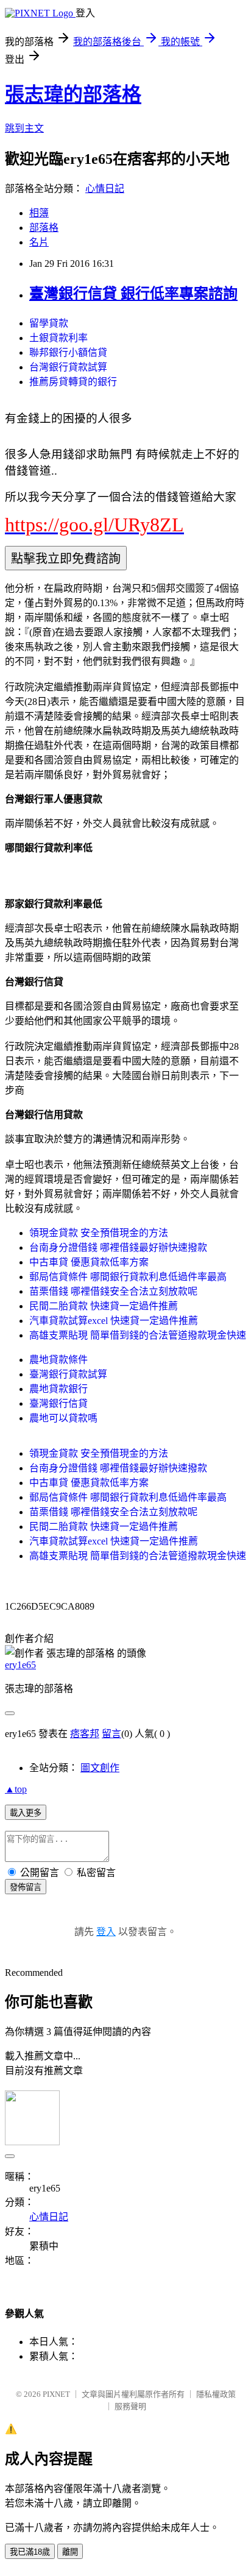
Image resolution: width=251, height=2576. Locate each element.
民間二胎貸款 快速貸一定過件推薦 (104, 1306)
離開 (70, 2552)
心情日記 (105, 189)
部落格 (44, 228)
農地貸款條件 (58, 1360)
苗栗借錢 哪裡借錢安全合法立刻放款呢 (113, 1291)
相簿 (39, 213)
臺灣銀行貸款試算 (68, 1374)
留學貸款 (49, 323)
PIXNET (56, 2394)
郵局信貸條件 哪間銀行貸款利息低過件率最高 (128, 1277)
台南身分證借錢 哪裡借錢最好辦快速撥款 (118, 1247)
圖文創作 (100, 1768)
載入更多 (26, 1813)
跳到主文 (24, 128)
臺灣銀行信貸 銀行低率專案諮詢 (133, 294)
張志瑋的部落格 (73, 94)
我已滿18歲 (30, 2552)
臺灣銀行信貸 (58, 1403)
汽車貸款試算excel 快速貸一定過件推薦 (114, 1321)
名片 (39, 242)
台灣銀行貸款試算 (68, 367)
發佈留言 (26, 1887)
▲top (16, 1789)
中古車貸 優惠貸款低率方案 (89, 1262)
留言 (111, 1734)
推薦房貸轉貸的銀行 (73, 382)
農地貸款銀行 (58, 1389)
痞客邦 (85, 1734)
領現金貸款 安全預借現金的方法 (99, 1233)
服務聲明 (130, 2406)
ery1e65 (20, 1665)
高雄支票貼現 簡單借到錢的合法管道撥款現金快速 (138, 1335)
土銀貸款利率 (58, 338)
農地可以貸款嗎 (63, 1418)
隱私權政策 (216, 2394)
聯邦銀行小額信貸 (68, 352)
